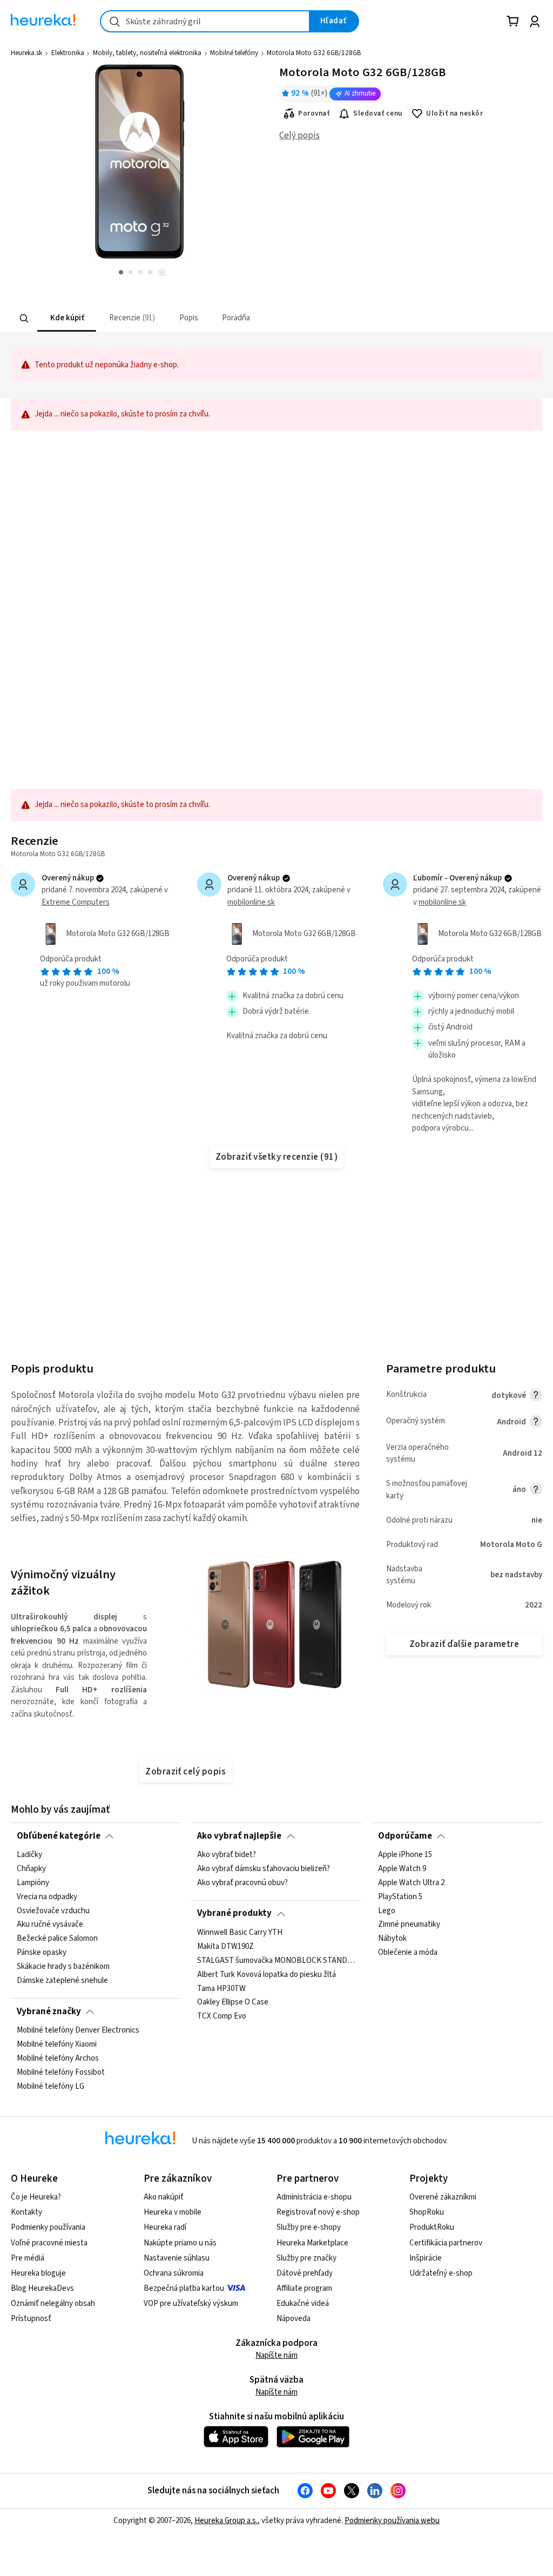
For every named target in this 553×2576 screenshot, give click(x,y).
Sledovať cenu (378, 113)
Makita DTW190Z (225, 1947)
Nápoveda (294, 2319)
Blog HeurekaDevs (42, 2288)
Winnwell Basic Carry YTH (240, 1933)
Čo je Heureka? (36, 2197)
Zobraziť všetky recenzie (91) (276, 1157)
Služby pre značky (306, 2258)
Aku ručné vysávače (50, 1925)
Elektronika (68, 53)
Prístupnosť (31, 2319)
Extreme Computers (76, 902)
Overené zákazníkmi (443, 2197)
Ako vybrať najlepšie (239, 1836)
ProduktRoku (432, 2227)
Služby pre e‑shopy (309, 2227)
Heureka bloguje (38, 2273)
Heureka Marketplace (312, 2243)
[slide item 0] (162, 274)
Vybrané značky (49, 2012)
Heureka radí (165, 2227)
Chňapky (31, 1869)
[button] (67, 318)
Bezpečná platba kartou (184, 2288)
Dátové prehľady (305, 2273)
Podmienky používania (48, 2227)
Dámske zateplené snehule (62, 1981)
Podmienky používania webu (392, 2521)
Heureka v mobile (173, 2212)
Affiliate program (304, 2288)
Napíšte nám (276, 2355)
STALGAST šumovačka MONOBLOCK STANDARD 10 (276, 1960)
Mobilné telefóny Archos (58, 2059)
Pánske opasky (42, 1953)
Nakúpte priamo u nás (180, 2243)
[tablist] (210, 318)
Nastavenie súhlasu (177, 2258)
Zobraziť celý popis (185, 1772)
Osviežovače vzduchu (53, 1911)
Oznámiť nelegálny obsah (53, 2303)
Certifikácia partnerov (446, 2243)
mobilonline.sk (251, 902)
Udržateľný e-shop (441, 2273)
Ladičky (29, 1855)
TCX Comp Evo (222, 2016)
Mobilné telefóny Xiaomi (57, 2044)
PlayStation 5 (400, 1897)
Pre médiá (28, 2258)
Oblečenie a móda (408, 1953)
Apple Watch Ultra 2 (411, 1883)
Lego (387, 1911)
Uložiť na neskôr (454, 113)
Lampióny (33, 1883)
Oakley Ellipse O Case (233, 2002)
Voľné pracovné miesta (49, 2243)
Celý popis (299, 136)
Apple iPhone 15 (405, 1855)
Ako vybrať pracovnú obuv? (242, 1883)
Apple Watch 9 (402, 1869)
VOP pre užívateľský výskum (191, 2303)
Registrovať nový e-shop (318, 2212)
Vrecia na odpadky (47, 1897)
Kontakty (26, 2212)
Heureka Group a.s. (226, 2521)
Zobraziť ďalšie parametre (464, 1644)
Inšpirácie (426, 2258)
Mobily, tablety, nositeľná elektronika (147, 53)
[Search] (24, 318)
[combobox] (205, 21)
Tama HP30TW (221, 1988)
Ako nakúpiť (164, 2197)
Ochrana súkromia (174, 2273)
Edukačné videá (303, 2303)
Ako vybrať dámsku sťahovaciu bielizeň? (264, 1869)
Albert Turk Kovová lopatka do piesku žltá (267, 1974)
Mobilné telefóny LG (50, 2086)
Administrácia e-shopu (314, 2197)
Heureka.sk (26, 53)
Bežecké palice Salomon (57, 1939)
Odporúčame (405, 1836)
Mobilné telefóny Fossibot (61, 2072)
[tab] (67, 318)
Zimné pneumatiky (409, 1925)
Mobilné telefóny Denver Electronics (78, 2030)
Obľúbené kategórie (59, 1836)
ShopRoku (427, 2212)
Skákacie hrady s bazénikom (63, 1967)
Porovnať (314, 113)
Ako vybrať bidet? (227, 1855)
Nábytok (392, 1939)
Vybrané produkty (234, 1913)
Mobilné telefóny (234, 53)
